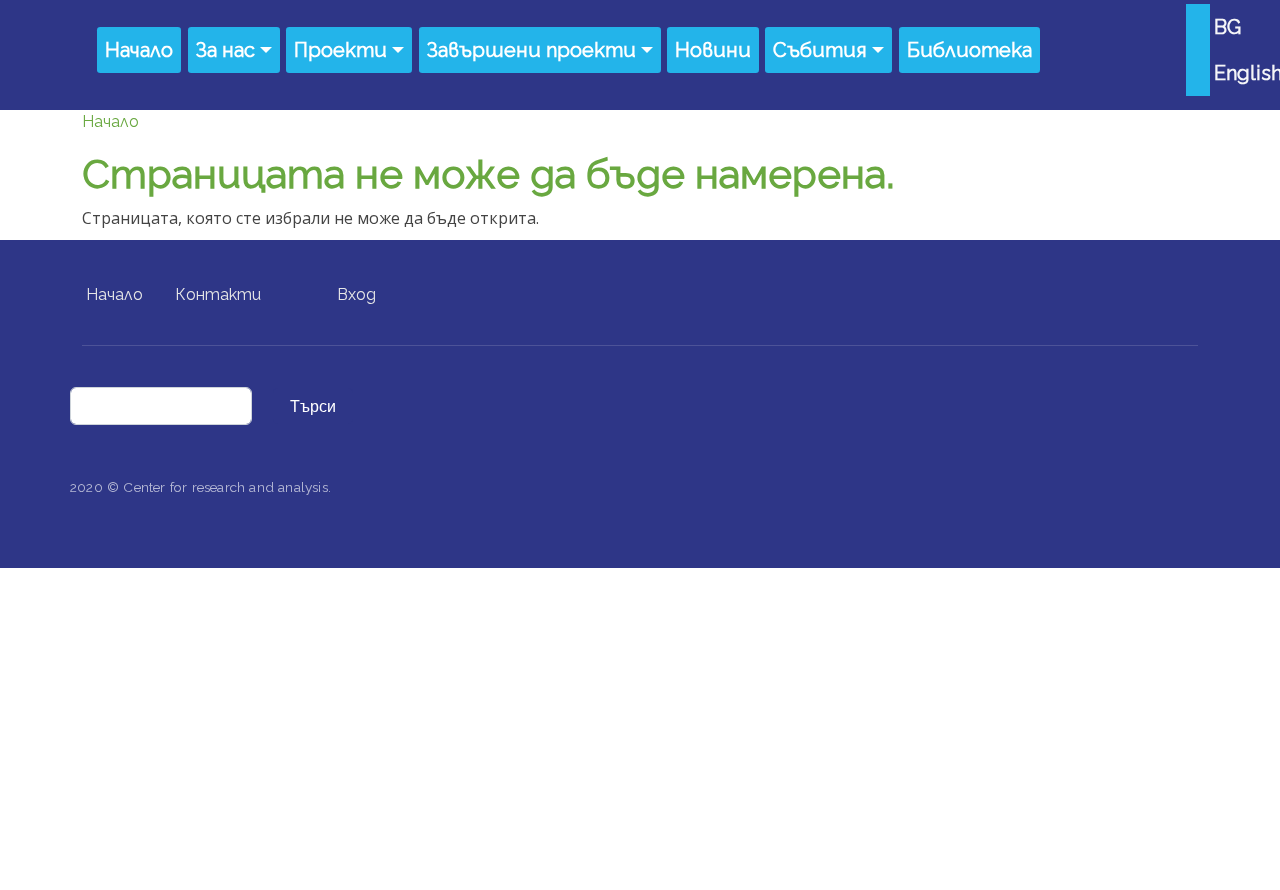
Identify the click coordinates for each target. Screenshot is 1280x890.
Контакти (218, 294)
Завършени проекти (531, 50)
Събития (820, 50)
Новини (713, 50)
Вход (356, 294)
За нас (225, 50)
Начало (139, 50)
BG (1227, 27)
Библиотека (969, 50)
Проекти (340, 50)
